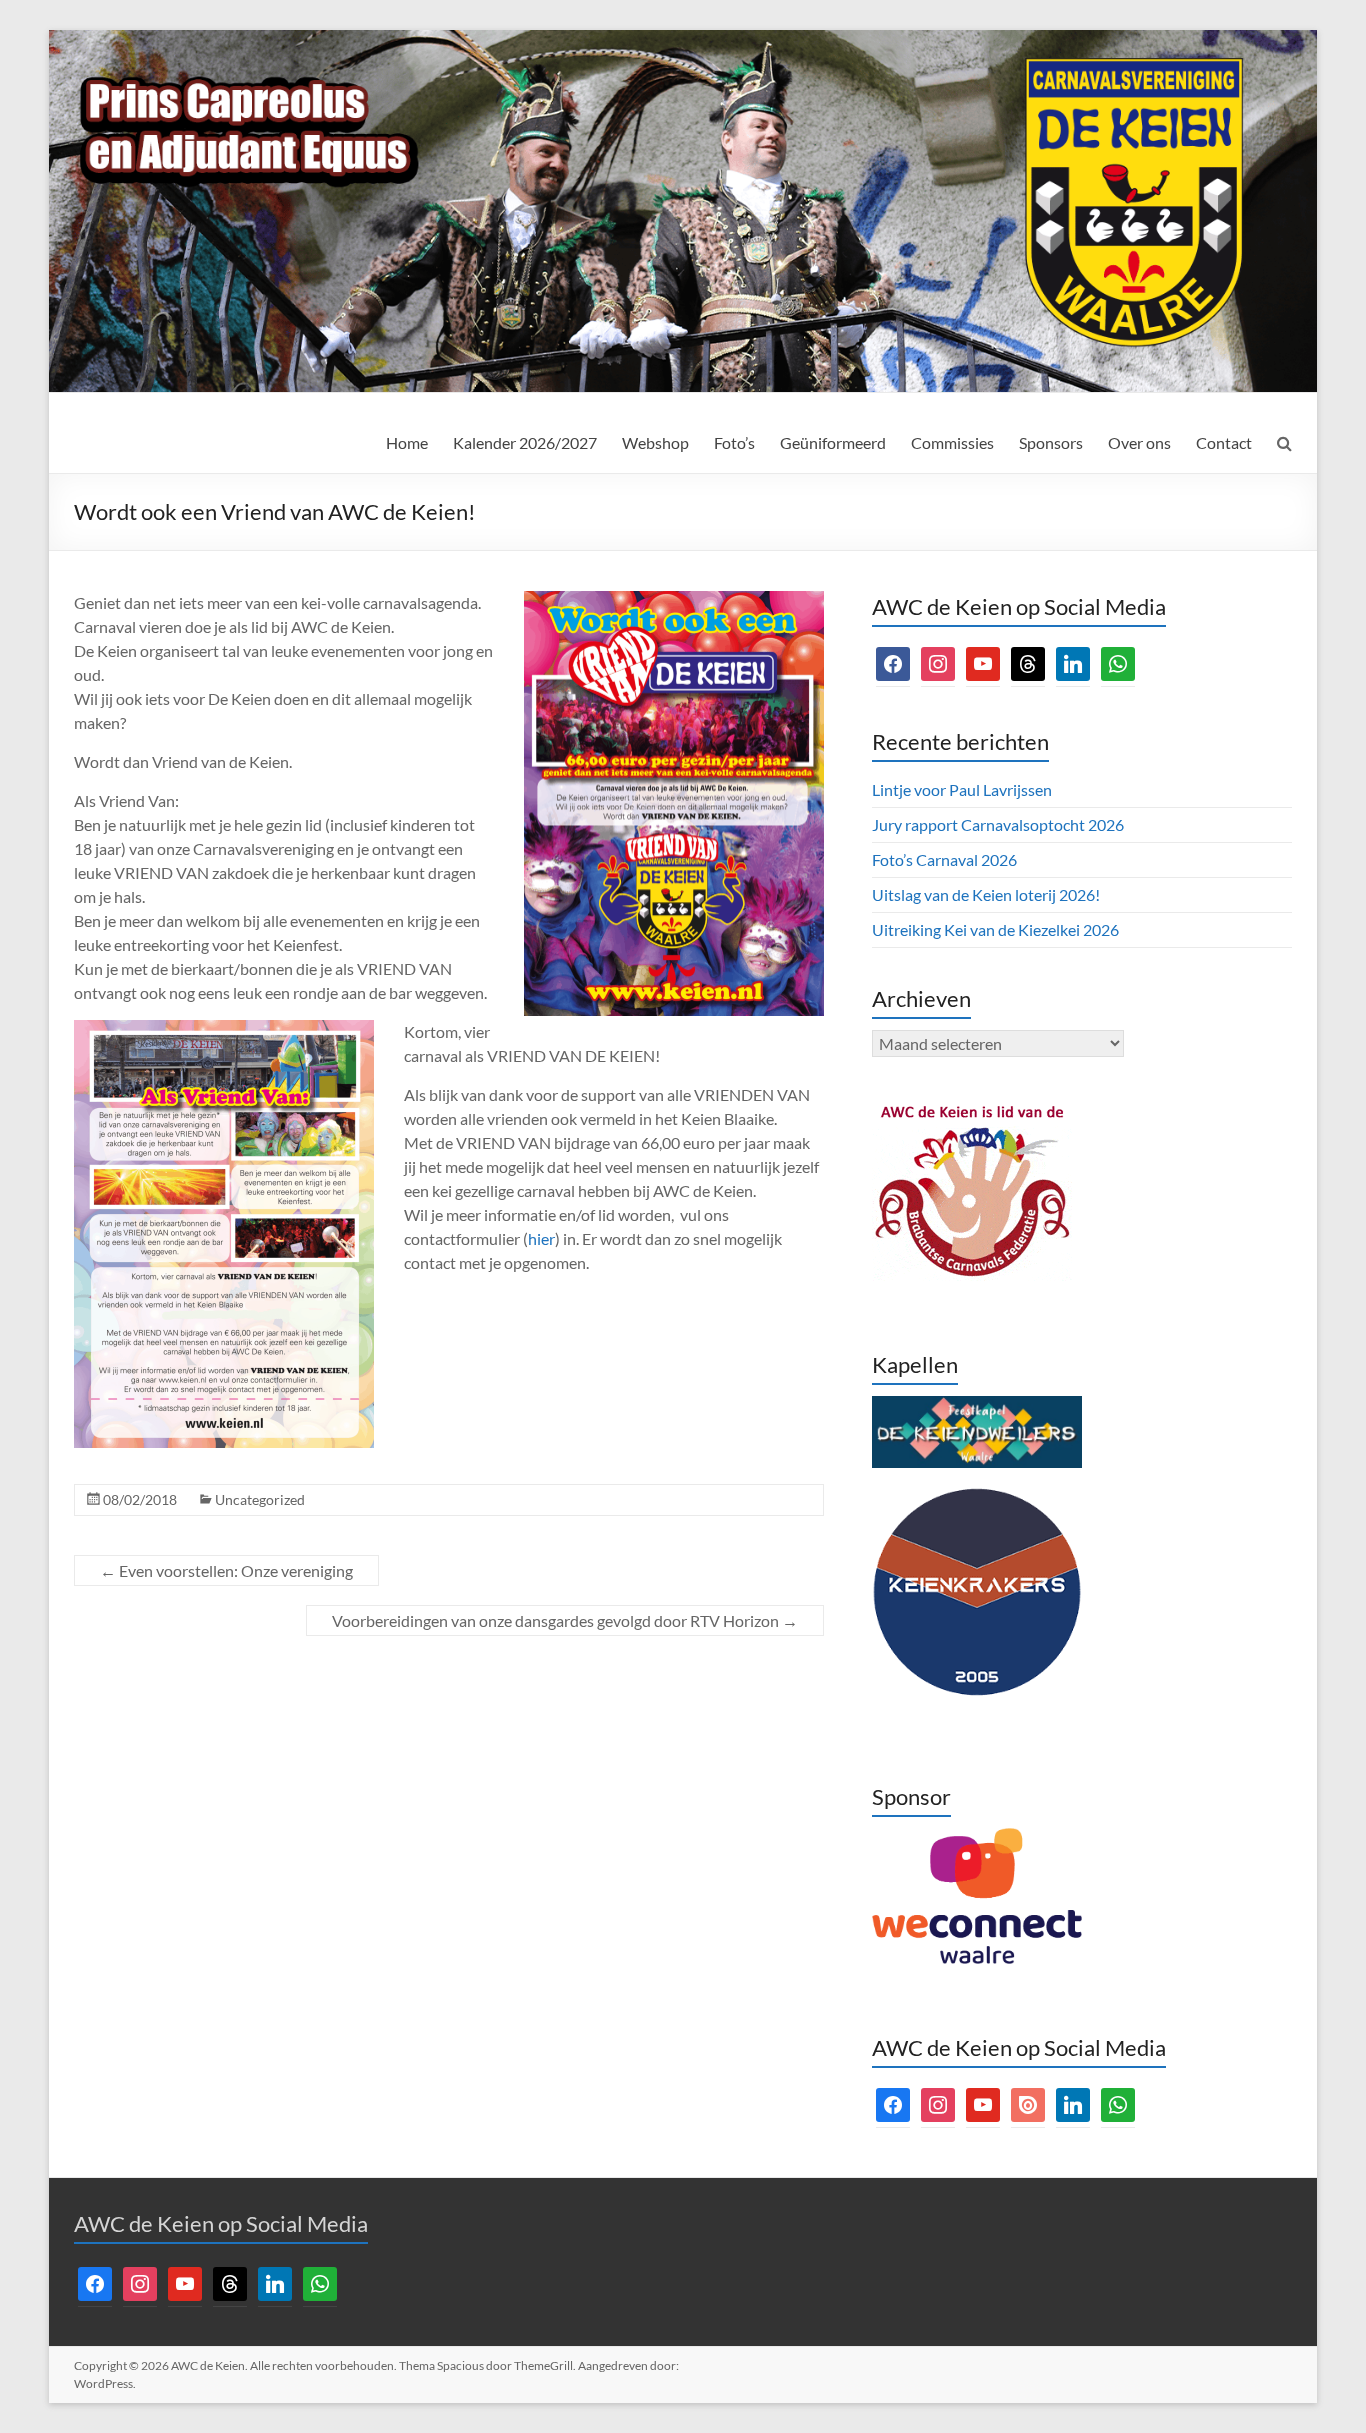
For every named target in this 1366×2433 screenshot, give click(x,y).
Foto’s (734, 442)
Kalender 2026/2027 (525, 442)
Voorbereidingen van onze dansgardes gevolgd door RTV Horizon (565, 1620)
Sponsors (1051, 442)
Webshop (655, 442)
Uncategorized (260, 1499)
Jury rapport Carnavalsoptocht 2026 (998, 824)
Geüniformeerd (833, 442)
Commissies (952, 442)
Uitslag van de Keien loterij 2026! (986, 894)
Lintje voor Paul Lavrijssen (962, 789)
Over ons (1139, 442)
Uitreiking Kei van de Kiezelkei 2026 (995, 929)
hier (541, 1238)
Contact (1224, 442)
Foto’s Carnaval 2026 (944, 859)
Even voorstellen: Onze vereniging (226, 1570)
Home (407, 442)
